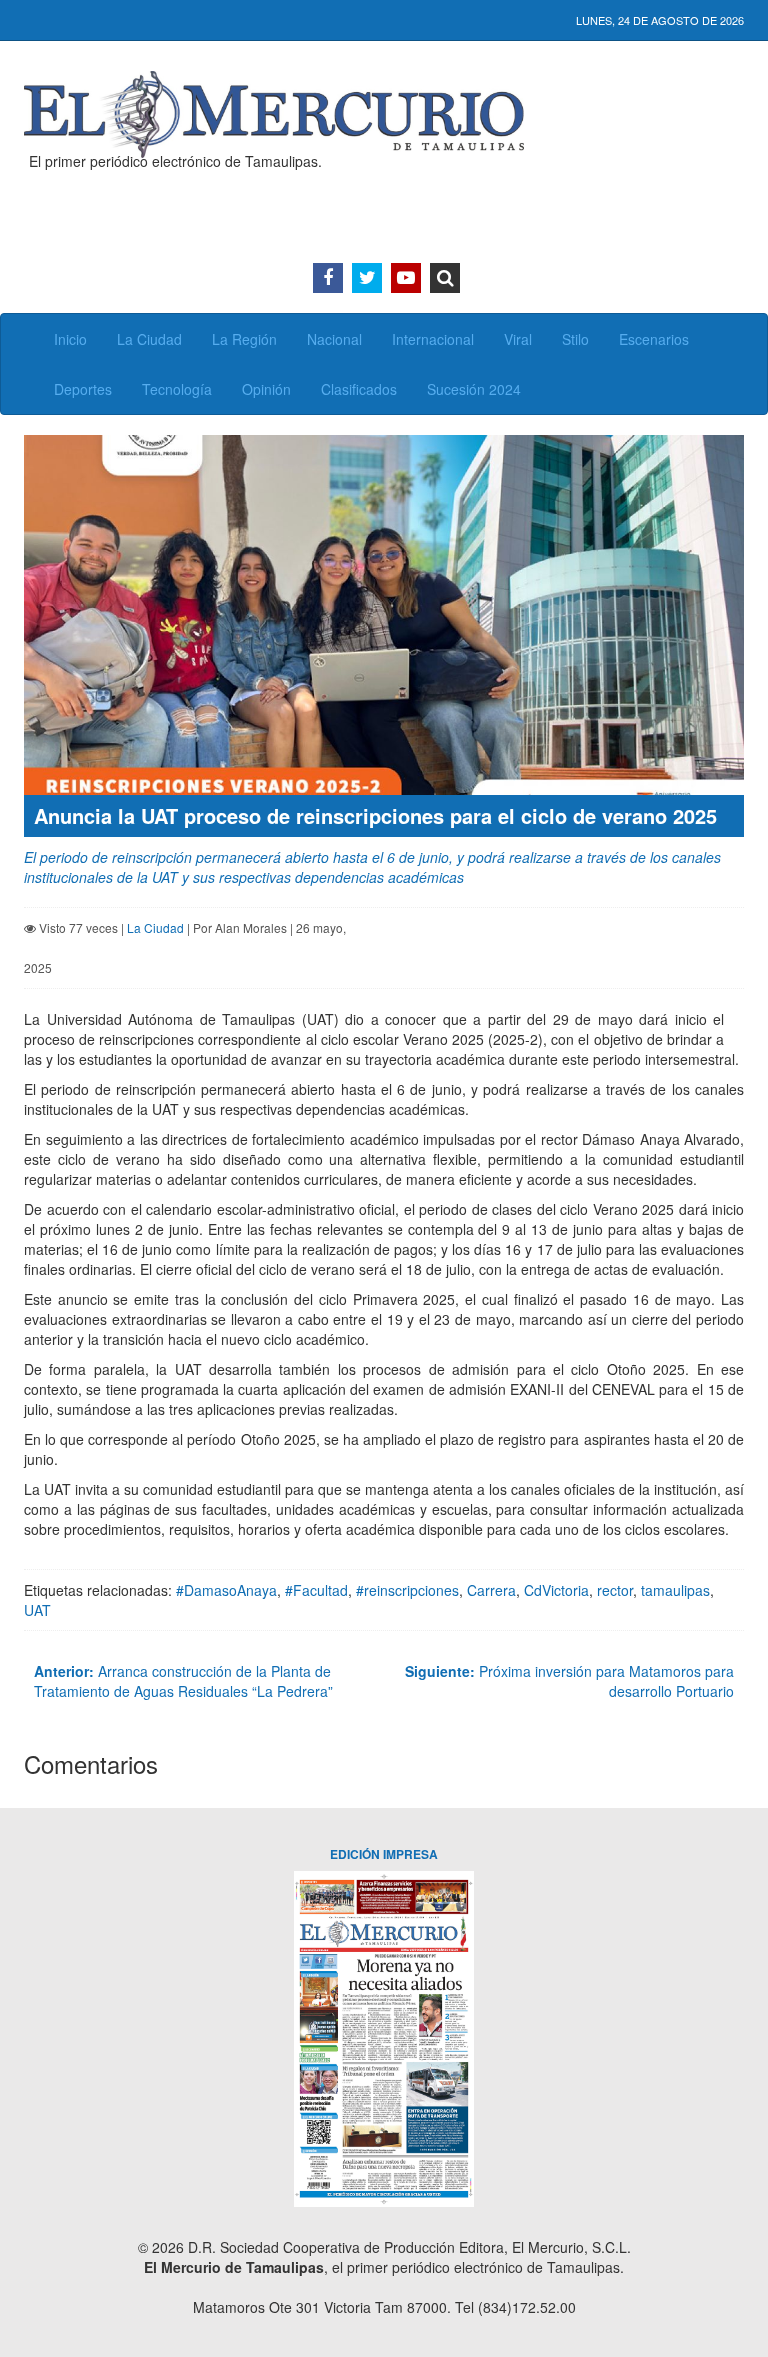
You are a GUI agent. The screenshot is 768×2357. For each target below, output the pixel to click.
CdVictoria (556, 1590)
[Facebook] (328, 278)
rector (615, 1590)
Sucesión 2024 (474, 389)
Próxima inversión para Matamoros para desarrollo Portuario (569, 1681)
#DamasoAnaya (226, 1590)
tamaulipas (675, 1590)
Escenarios (654, 339)
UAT (37, 1610)
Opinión (266, 389)
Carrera (491, 1590)
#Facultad (316, 1590)
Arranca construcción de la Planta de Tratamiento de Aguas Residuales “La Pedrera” (183, 1681)
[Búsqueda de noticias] (445, 278)
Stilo (575, 339)
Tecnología (177, 389)
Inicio (70, 339)
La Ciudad (149, 339)
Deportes (83, 389)
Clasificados (359, 389)
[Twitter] (367, 278)
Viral (518, 339)
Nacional (334, 339)
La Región (244, 339)
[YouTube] (406, 278)
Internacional (433, 339)
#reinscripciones (407, 1590)
